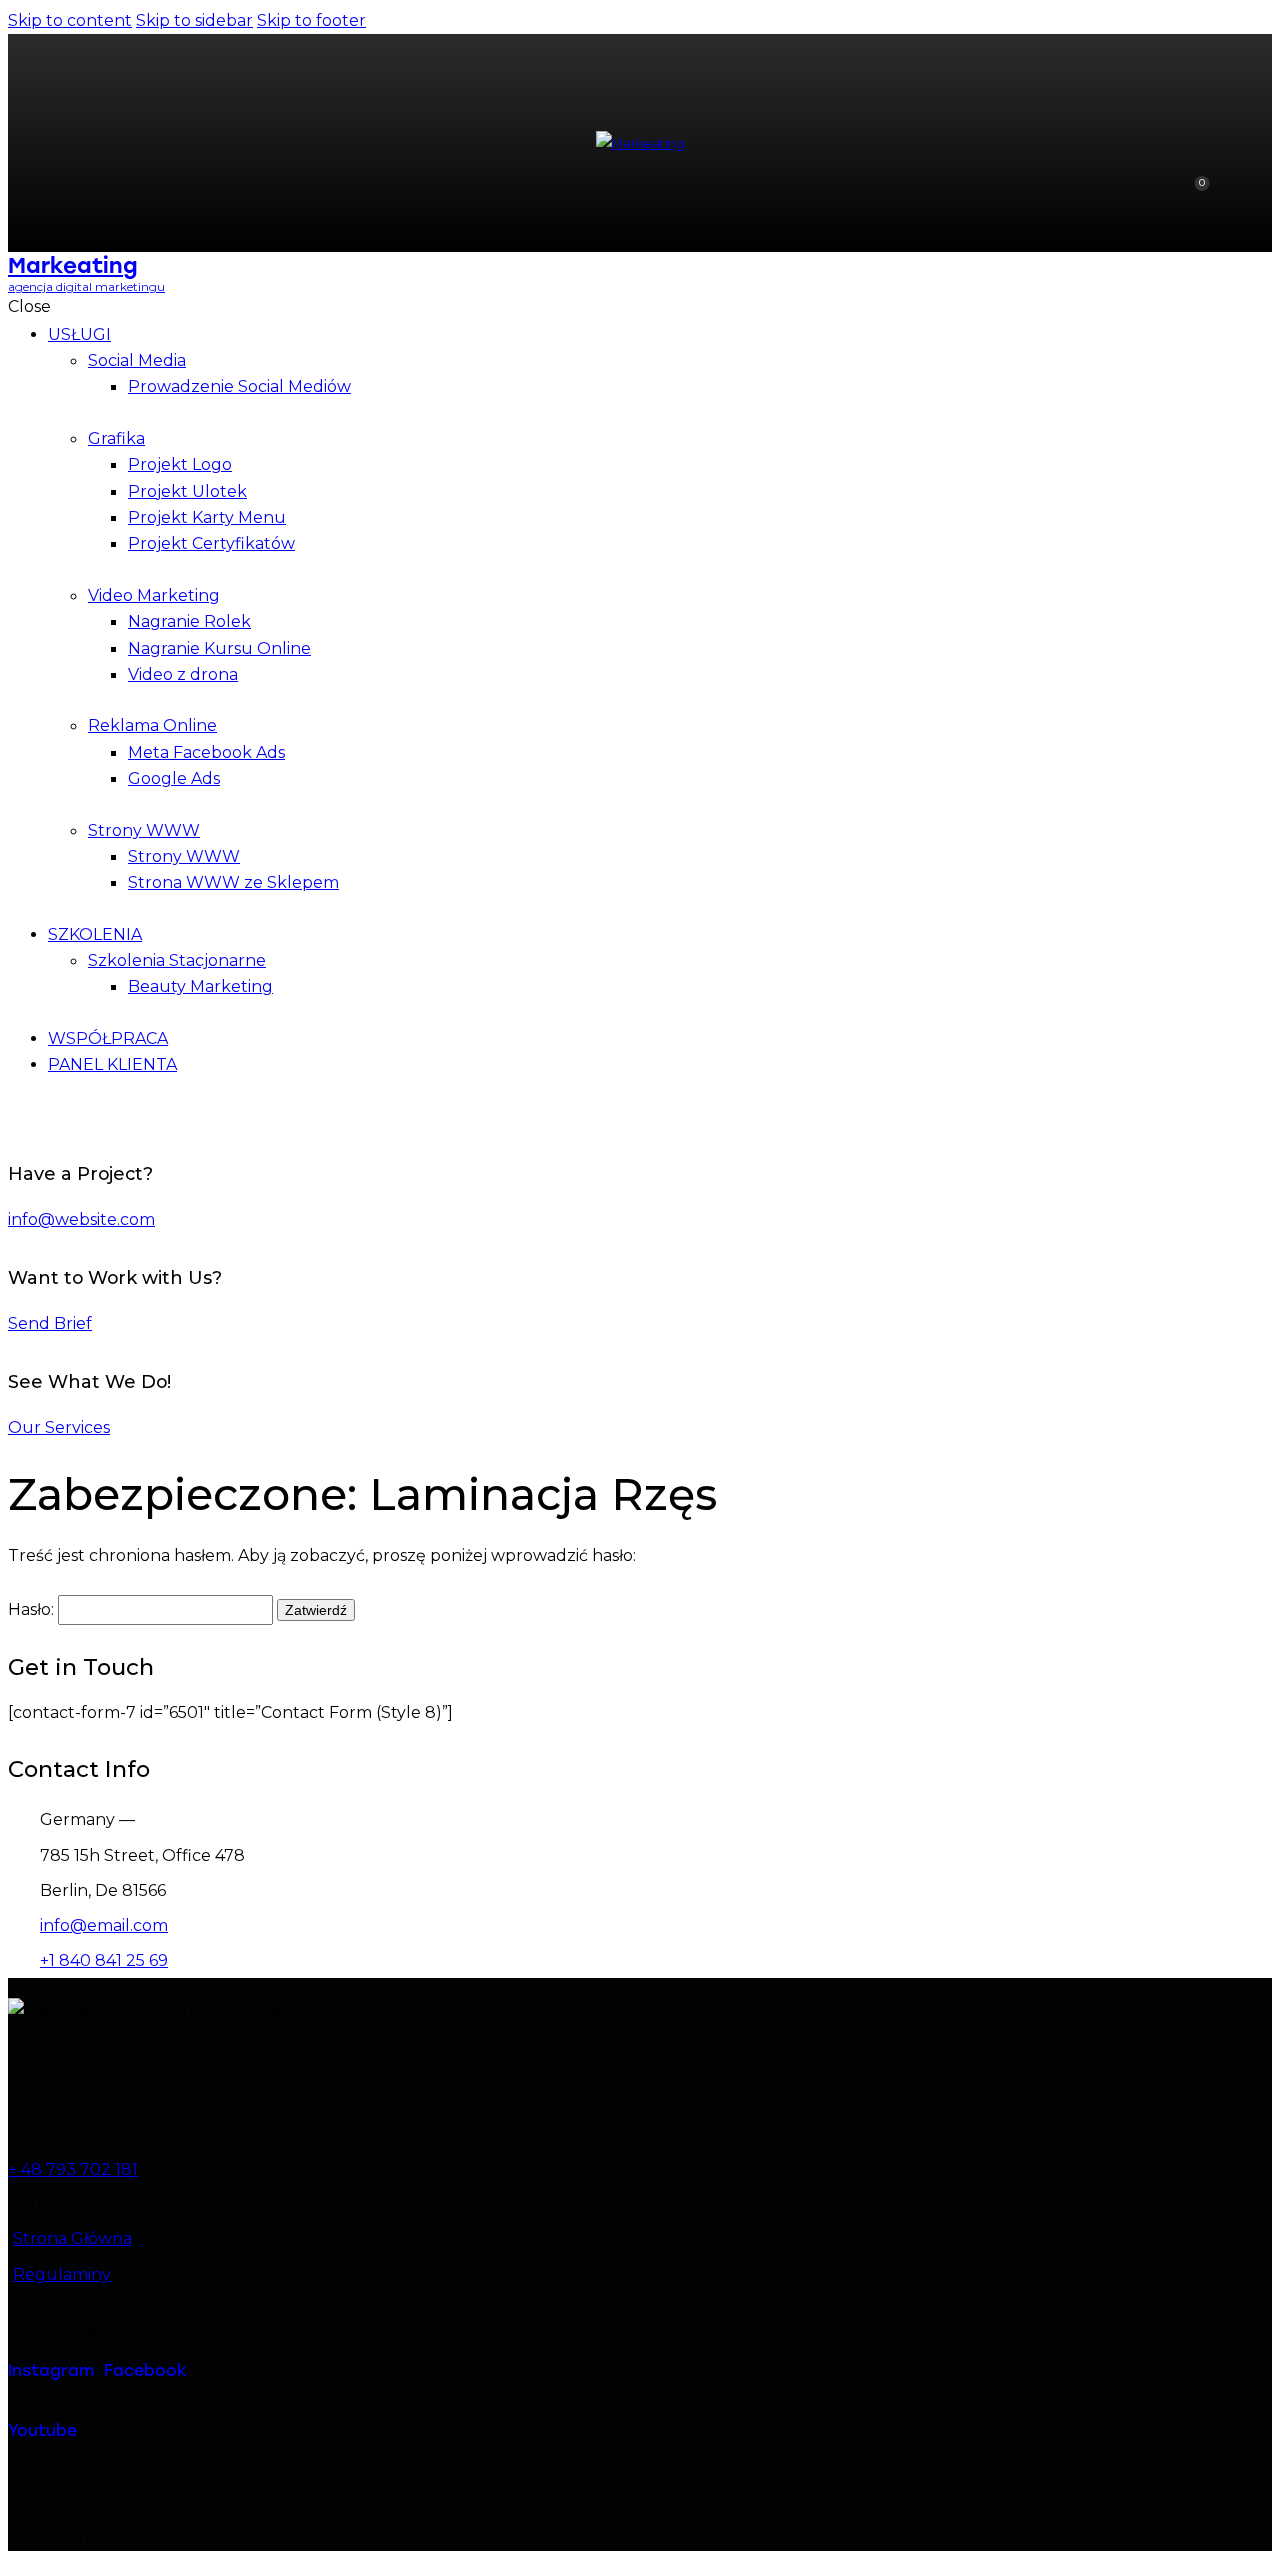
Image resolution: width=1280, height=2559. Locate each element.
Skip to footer (311, 20)
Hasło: (33, 1609)
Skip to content (70, 20)
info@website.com (81, 1219)
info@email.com (104, 1925)
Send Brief (50, 1323)
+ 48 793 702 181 (73, 2169)
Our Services (59, 1427)
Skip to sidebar (194, 20)
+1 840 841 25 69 (104, 1960)
